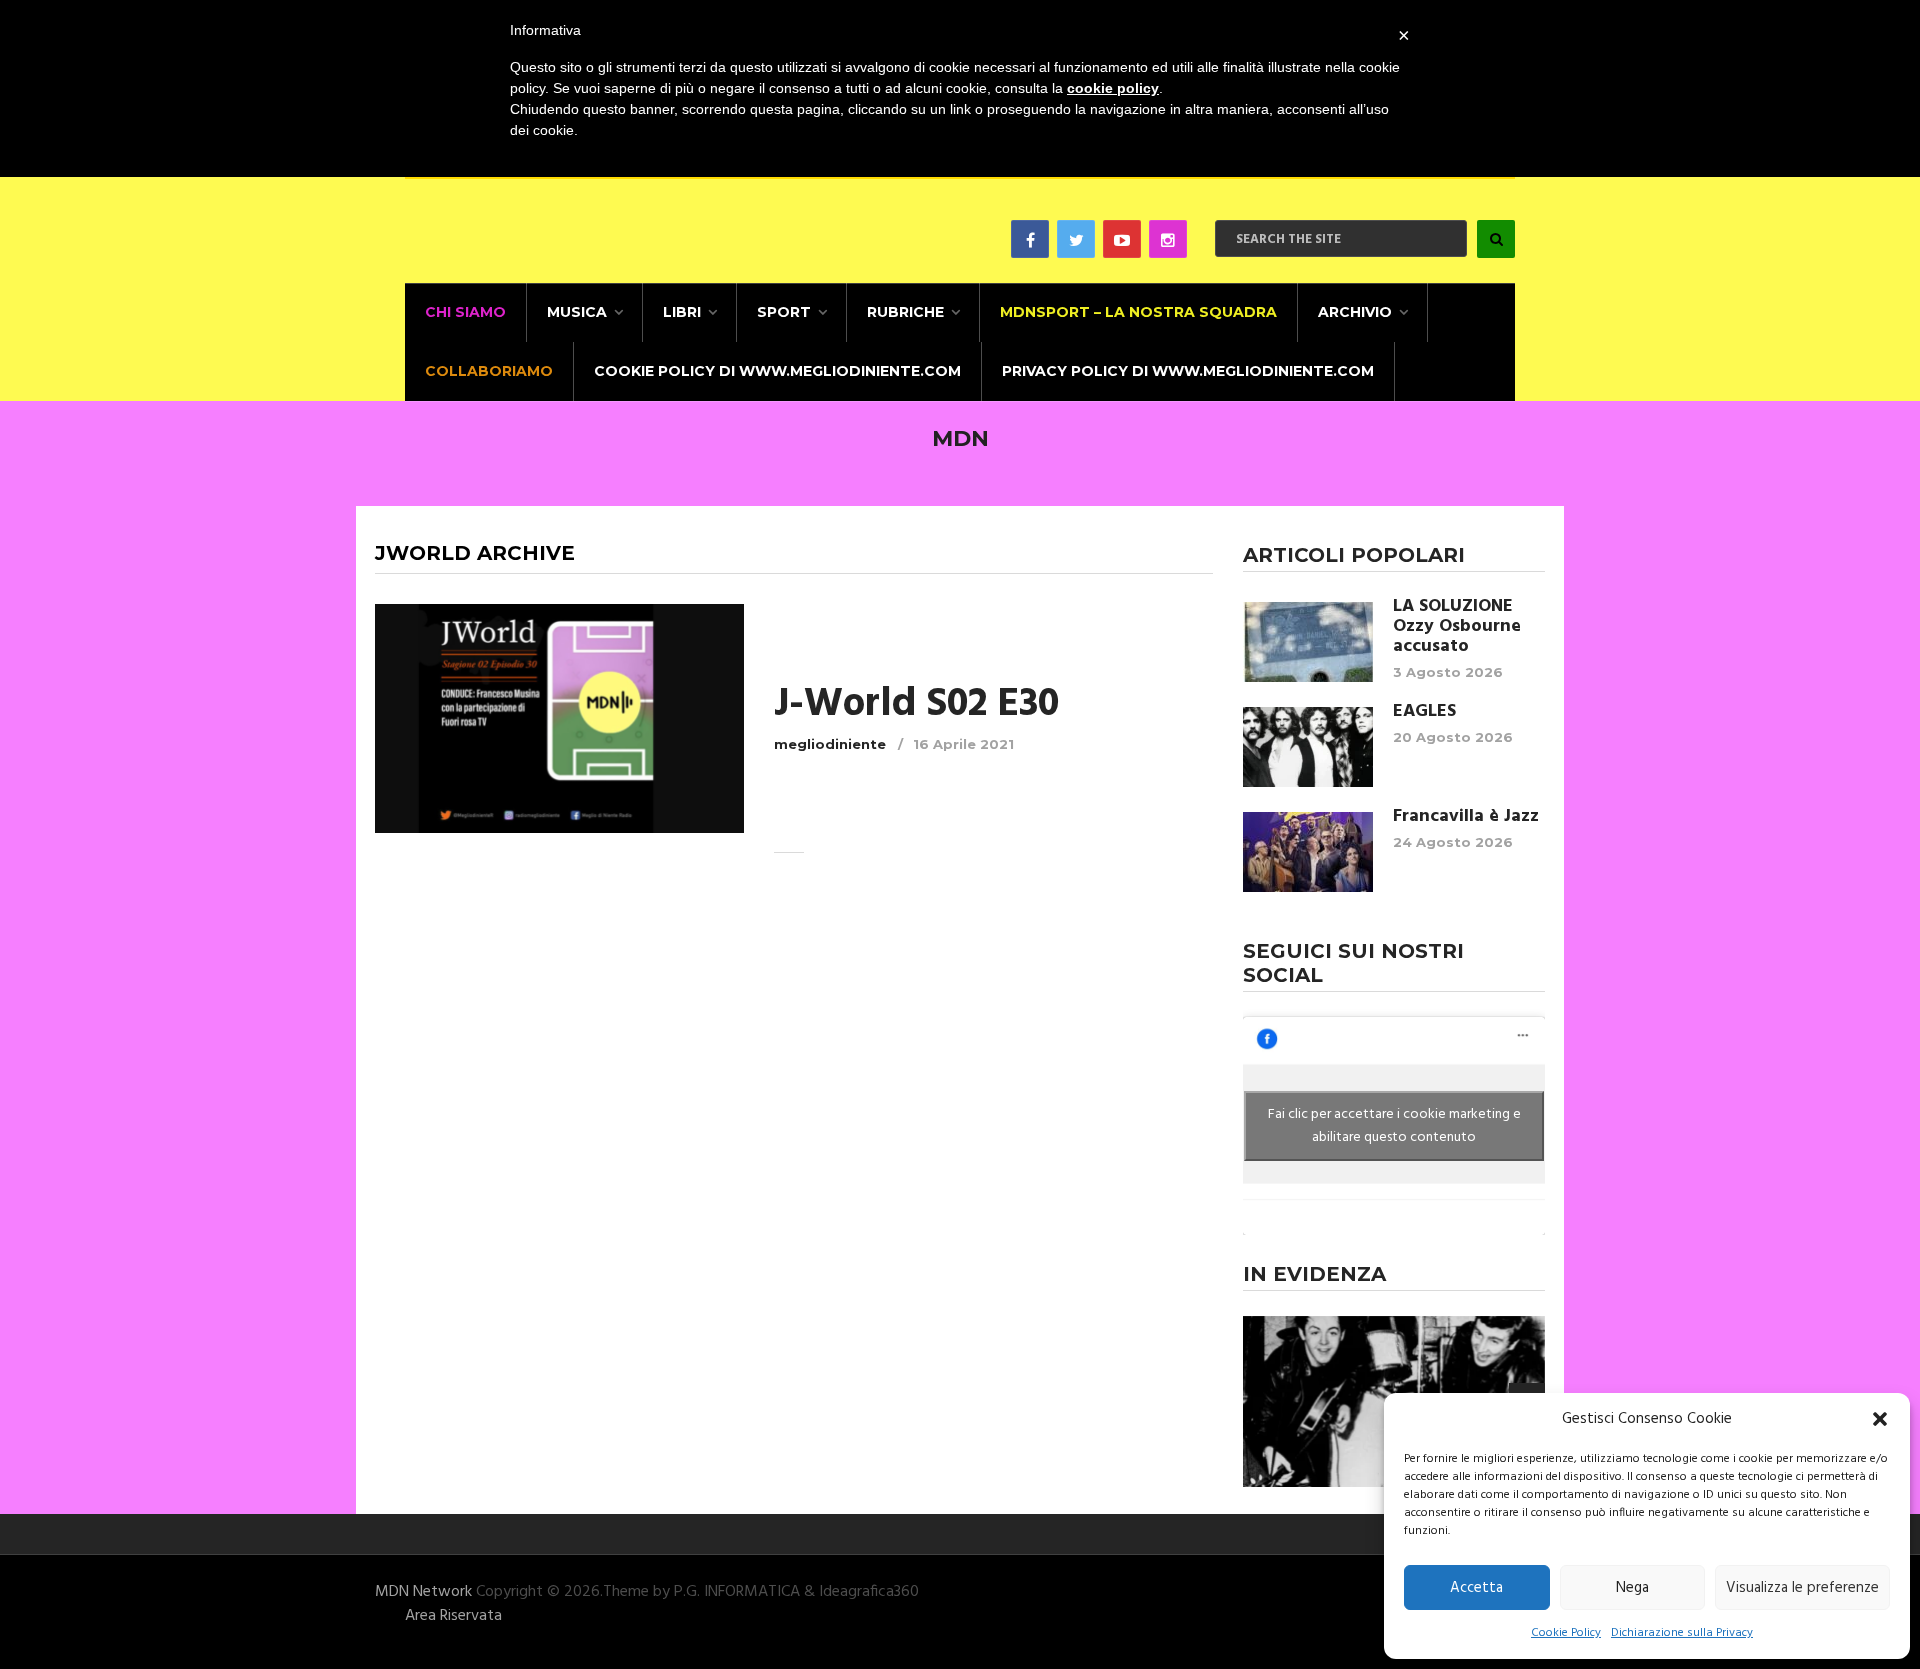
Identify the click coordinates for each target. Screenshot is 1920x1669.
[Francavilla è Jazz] (1308, 852)
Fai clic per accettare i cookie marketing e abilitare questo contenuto (1394, 1126)
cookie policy (1113, 88)
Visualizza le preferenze (1802, 1588)
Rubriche (905, 312)
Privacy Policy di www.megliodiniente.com (1188, 371)
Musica (577, 312)
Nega (1632, 1588)
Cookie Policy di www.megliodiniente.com (777, 371)
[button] (1880, 1419)
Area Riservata (453, 1616)
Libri (682, 312)
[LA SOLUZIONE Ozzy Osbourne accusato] (1308, 642)
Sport (784, 312)
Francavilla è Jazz (1466, 817)
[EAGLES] (1308, 747)
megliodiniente (830, 744)
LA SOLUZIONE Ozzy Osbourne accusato (1457, 627)
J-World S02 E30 (916, 705)
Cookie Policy (1566, 1633)
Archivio (1355, 312)
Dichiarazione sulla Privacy (1682, 1633)
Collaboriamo (489, 371)
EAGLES (1424, 712)
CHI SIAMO (465, 312)
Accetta (1476, 1588)
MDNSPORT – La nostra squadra (1138, 312)
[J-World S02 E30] (559, 718)
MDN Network (423, 1592)
